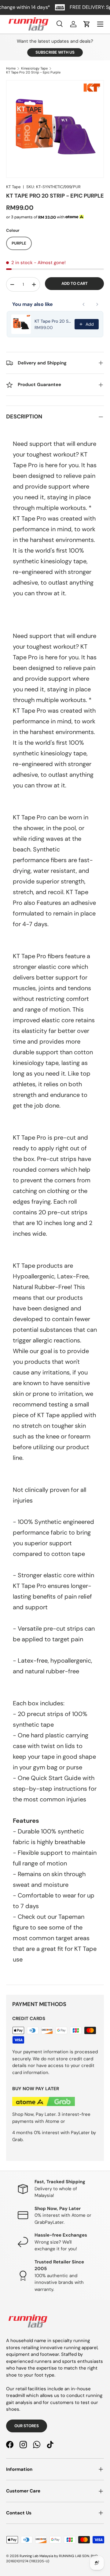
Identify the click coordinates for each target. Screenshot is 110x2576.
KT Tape (13, 187)
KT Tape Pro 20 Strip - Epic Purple (33, 72)
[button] (87, 24)
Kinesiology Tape (34, 68)
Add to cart (75, 283)
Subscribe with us (55, 52)
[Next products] (97, 304)
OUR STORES (27, 2426)
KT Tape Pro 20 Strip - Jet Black (53, 321)
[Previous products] (84, 304)
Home (11, 68)
